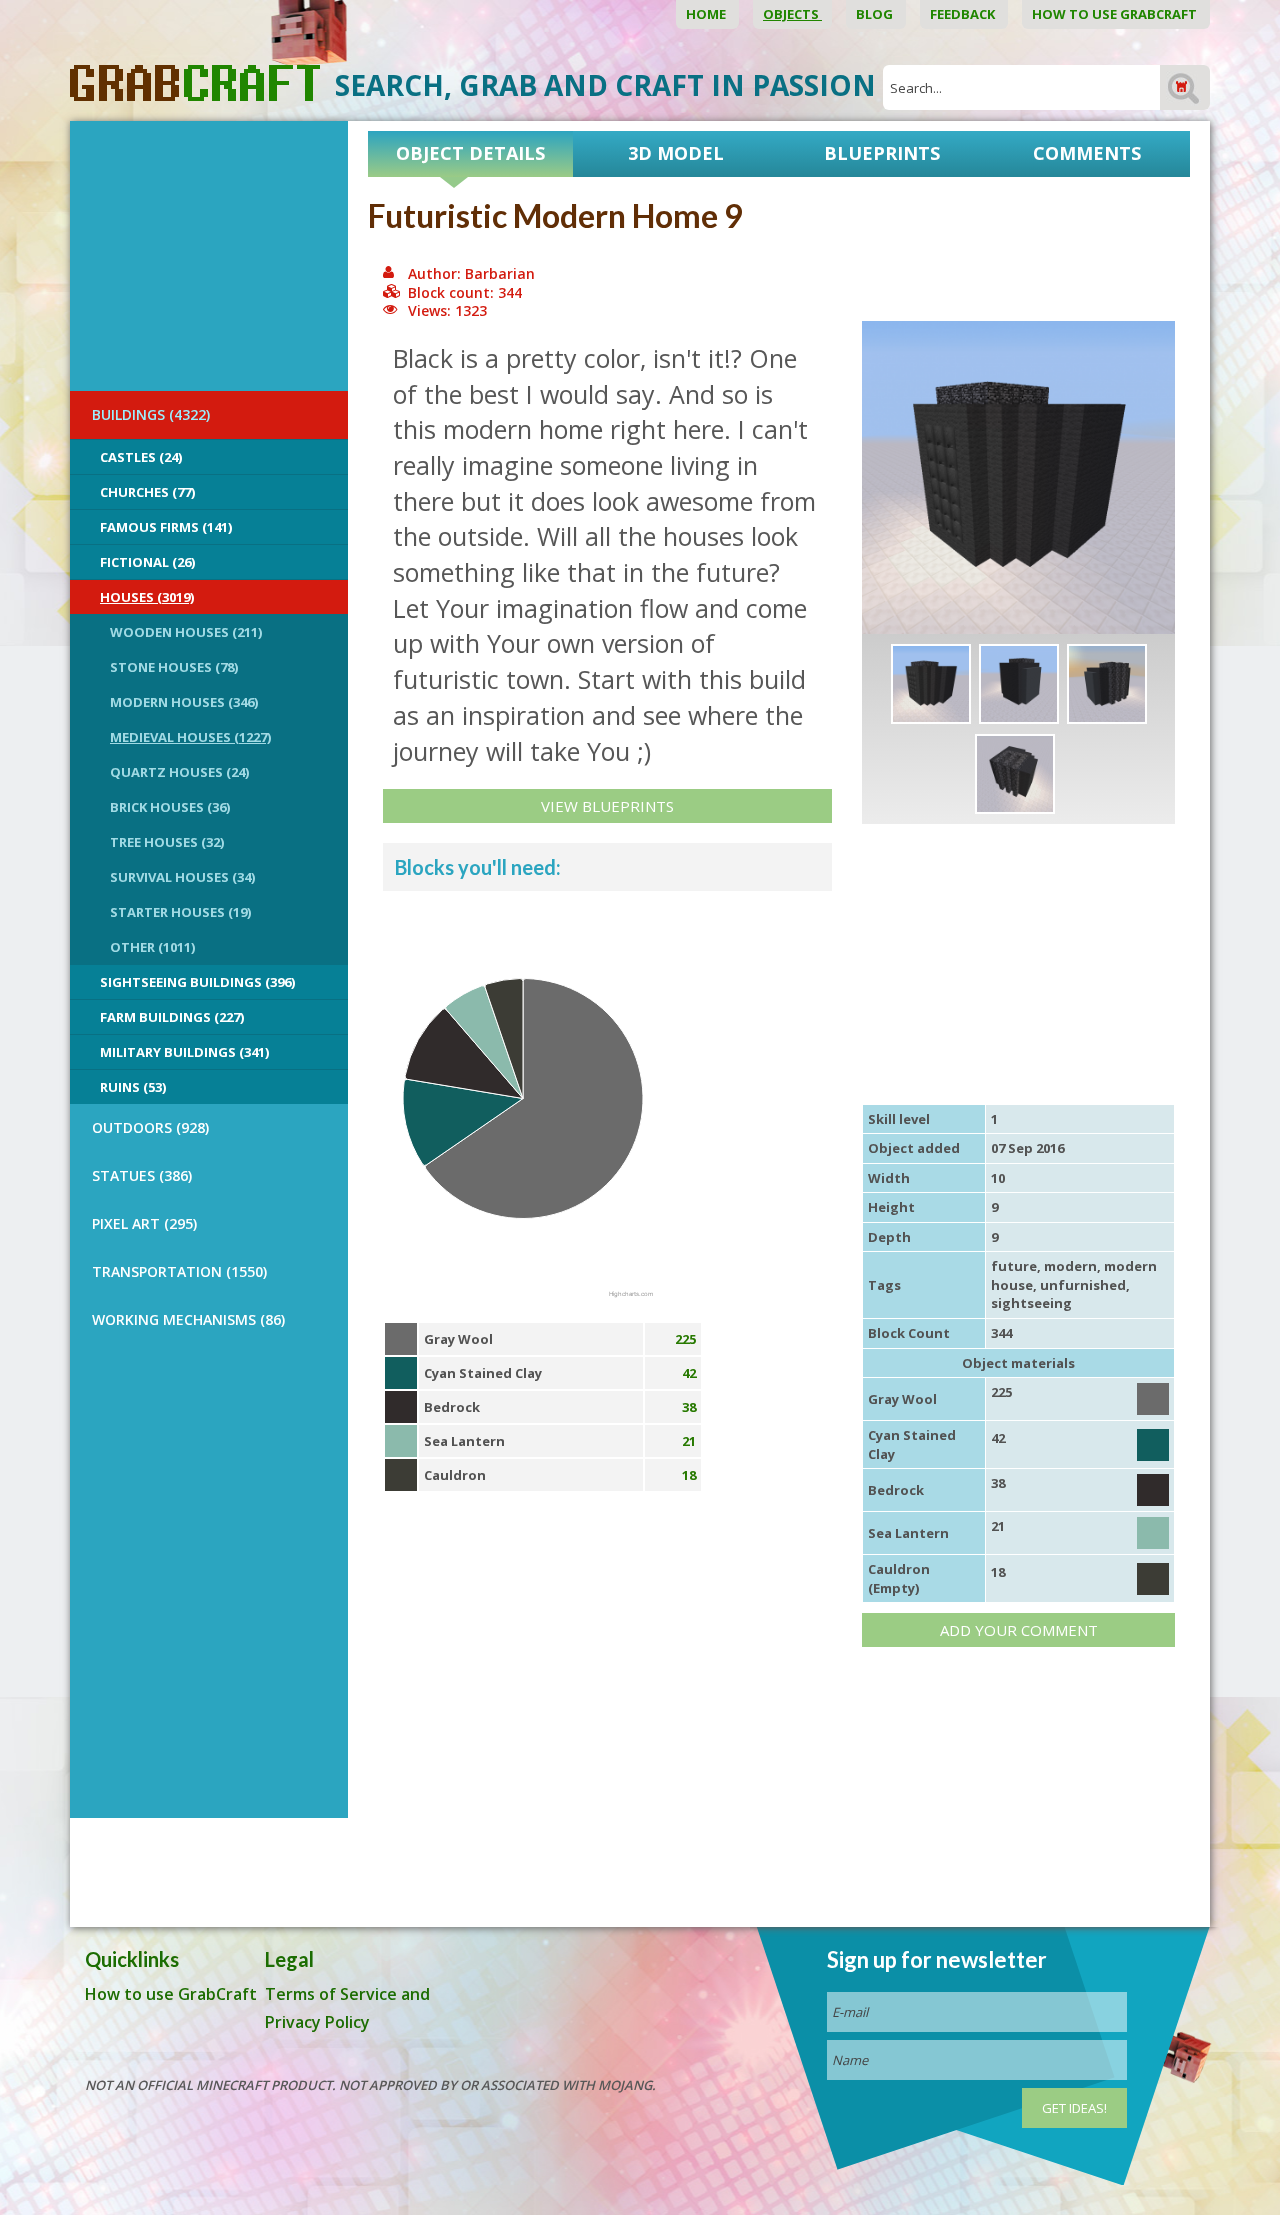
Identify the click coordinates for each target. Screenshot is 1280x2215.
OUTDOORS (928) (150, 1127)
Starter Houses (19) (180, 912)
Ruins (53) (133, 1087)
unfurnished (1083, 1285)
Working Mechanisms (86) (188, 1319)
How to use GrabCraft (1116, 14)
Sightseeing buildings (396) (197, 982)
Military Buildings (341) (184, 1052)
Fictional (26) (147, 562)
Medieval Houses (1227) (190, 737)
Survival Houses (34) (182, 877)
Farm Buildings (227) (172, 1017)
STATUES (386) (142, 1175)
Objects (792, 14)
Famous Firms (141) (166, 527)
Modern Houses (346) (184, 702)
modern (1070, 1266)
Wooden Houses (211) (186, 632)
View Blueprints (607, 806)
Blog (876, 14)
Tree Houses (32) (167, 842)
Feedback (964, 14)
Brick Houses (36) (170, 807)
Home (707, 14)
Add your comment (1019, 1630)
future (1014, 1266)
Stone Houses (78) (174, 667)
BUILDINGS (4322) (151, 414)
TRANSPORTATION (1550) (179, 1271)
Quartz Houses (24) (179, 772)
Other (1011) (152, 947)
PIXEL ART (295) (144, 1223)
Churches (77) (147, 492)
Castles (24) (141, 457)
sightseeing (1031, 1303)
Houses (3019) (147, 597)
